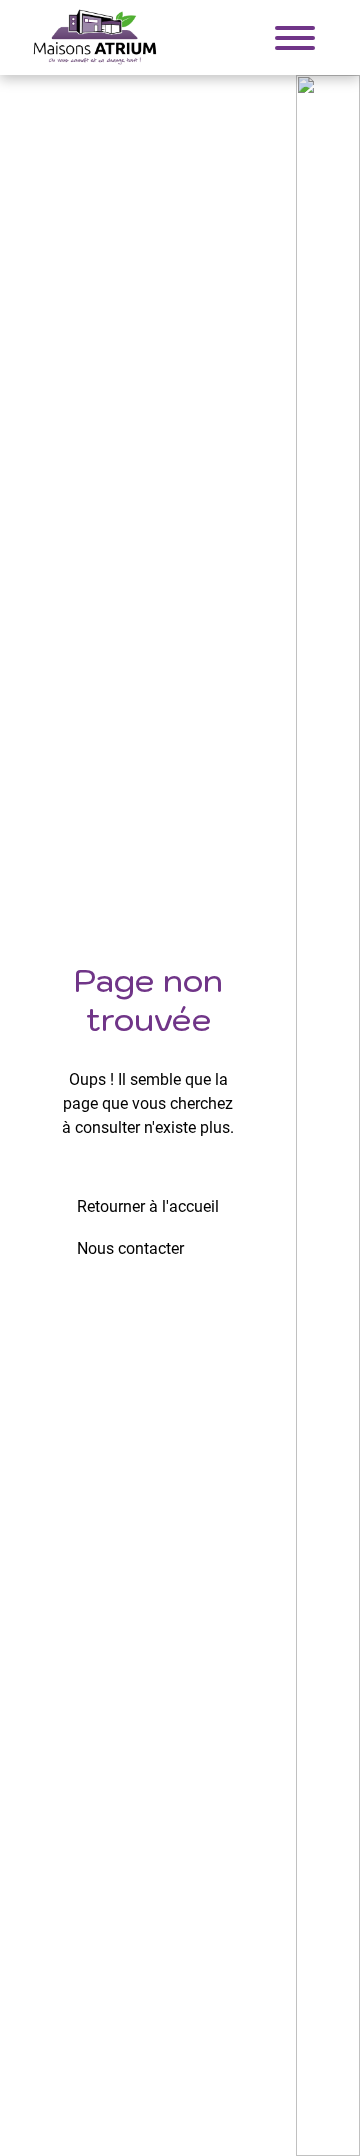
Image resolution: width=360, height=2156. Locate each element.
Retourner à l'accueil (148, 1206)
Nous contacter (130, 1248)
